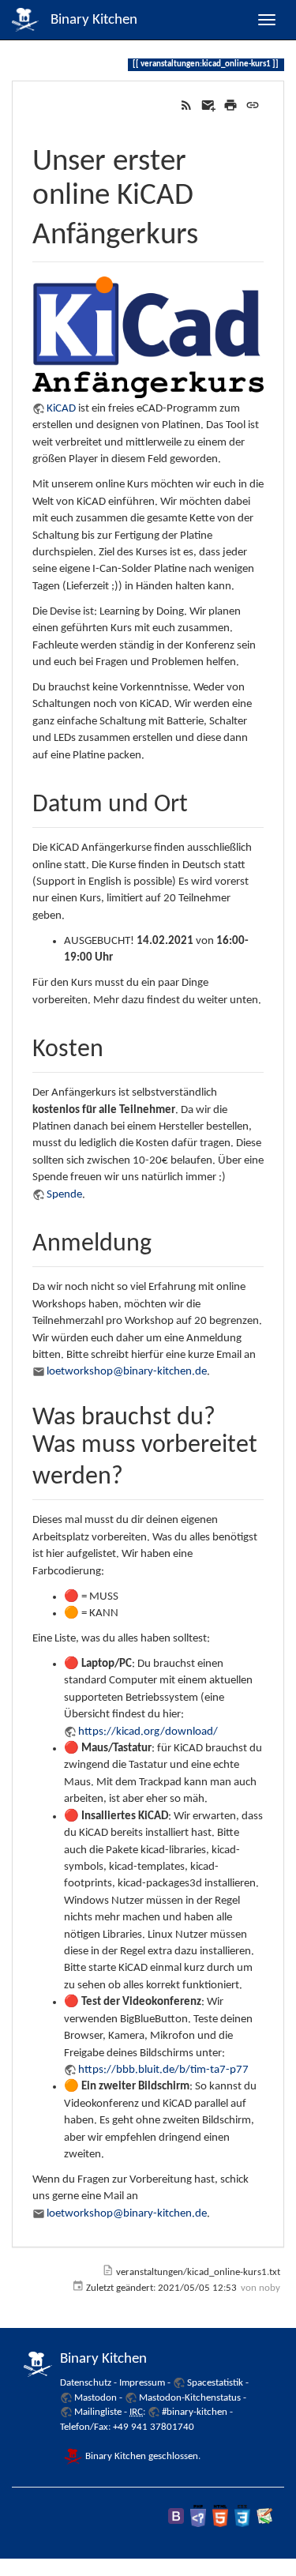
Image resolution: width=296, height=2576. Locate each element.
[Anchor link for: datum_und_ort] (200, 800)
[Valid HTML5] (220, 2516)
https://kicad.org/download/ (148, 1732)
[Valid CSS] (242, 2516)
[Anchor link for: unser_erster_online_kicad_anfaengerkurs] (214, 229)
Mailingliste (98, 2412)
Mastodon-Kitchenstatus (190, 2398)
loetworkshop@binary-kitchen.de (127, 1372)
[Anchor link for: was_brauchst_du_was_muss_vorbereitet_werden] (136, 1472)
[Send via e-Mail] (208, 105)
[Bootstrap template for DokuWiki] (176, 2516)
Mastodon (96, 2398)
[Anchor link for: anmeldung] (164, 1239)
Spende (64, 1195)
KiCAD (61, 409)
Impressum (142, 2383)
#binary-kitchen (195, 2412)
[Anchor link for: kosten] (116, 1045)
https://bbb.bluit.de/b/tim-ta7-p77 (163, 2070)
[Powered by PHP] (198, 2516)
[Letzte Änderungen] (186, 105)
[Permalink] (253, 105)
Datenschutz (86, 2383)
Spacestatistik (215, 2383)
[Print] (230, 105)
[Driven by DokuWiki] (264, 2516)
